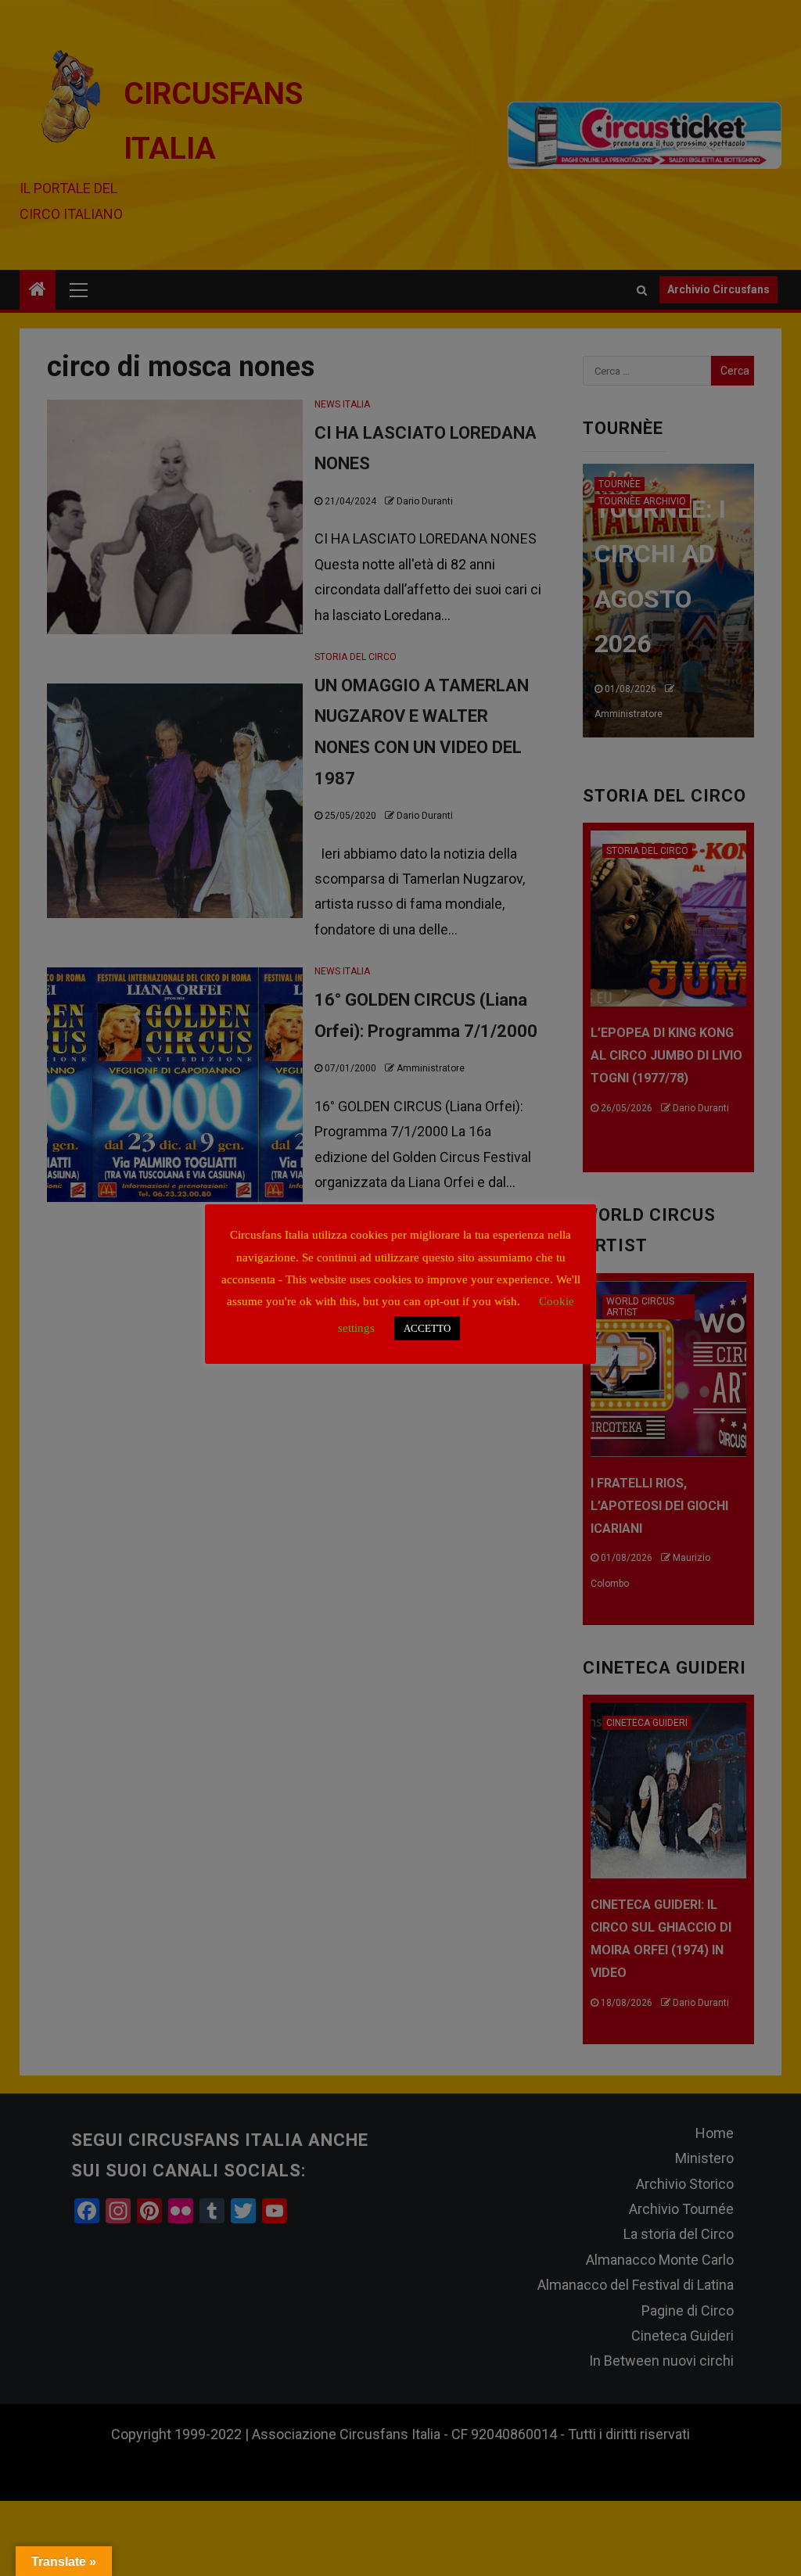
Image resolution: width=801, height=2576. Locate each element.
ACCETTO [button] (427, 1328)
